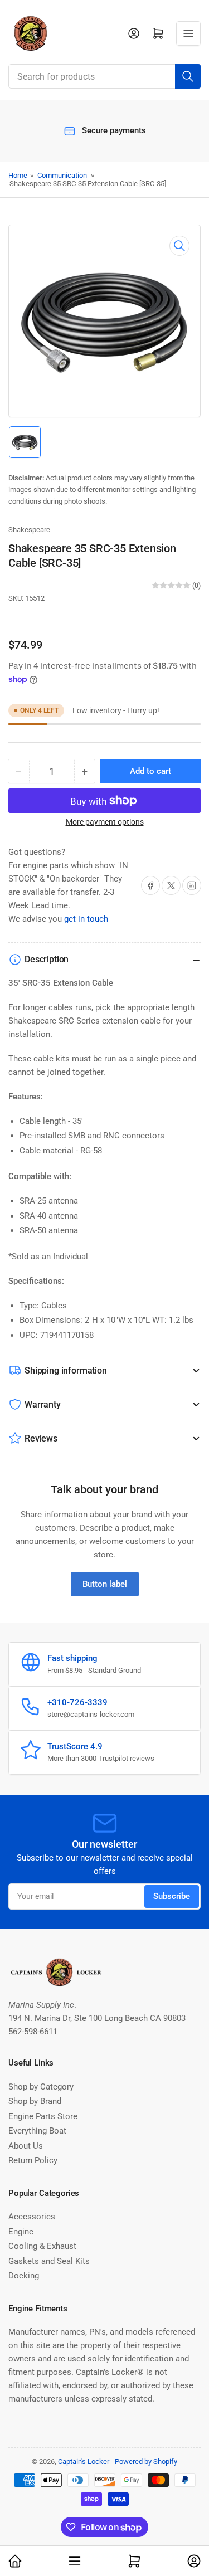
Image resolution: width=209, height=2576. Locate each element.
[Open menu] (188, 33)
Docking (24, 2276)
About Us (26, 2146)
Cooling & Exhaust (42, 2246)
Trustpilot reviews (126, 1758)
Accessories (32, 2217)
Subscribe (172, 1896)
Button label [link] (105, 1584)
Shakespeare (29, 530)
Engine (21, 2232)
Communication (62, 175)
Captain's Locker (84, 2461)
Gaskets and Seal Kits (49, 2261)
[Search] (188, 76)
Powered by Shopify (146, 2461)
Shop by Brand (35, 2101)
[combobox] (104, 76)
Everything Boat (37, 2131)
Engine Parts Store (43, 2116)
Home (18, 175)
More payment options (105, 822)
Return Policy (33, 2160)
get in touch (86, 919)
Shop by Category (41, 2087)
